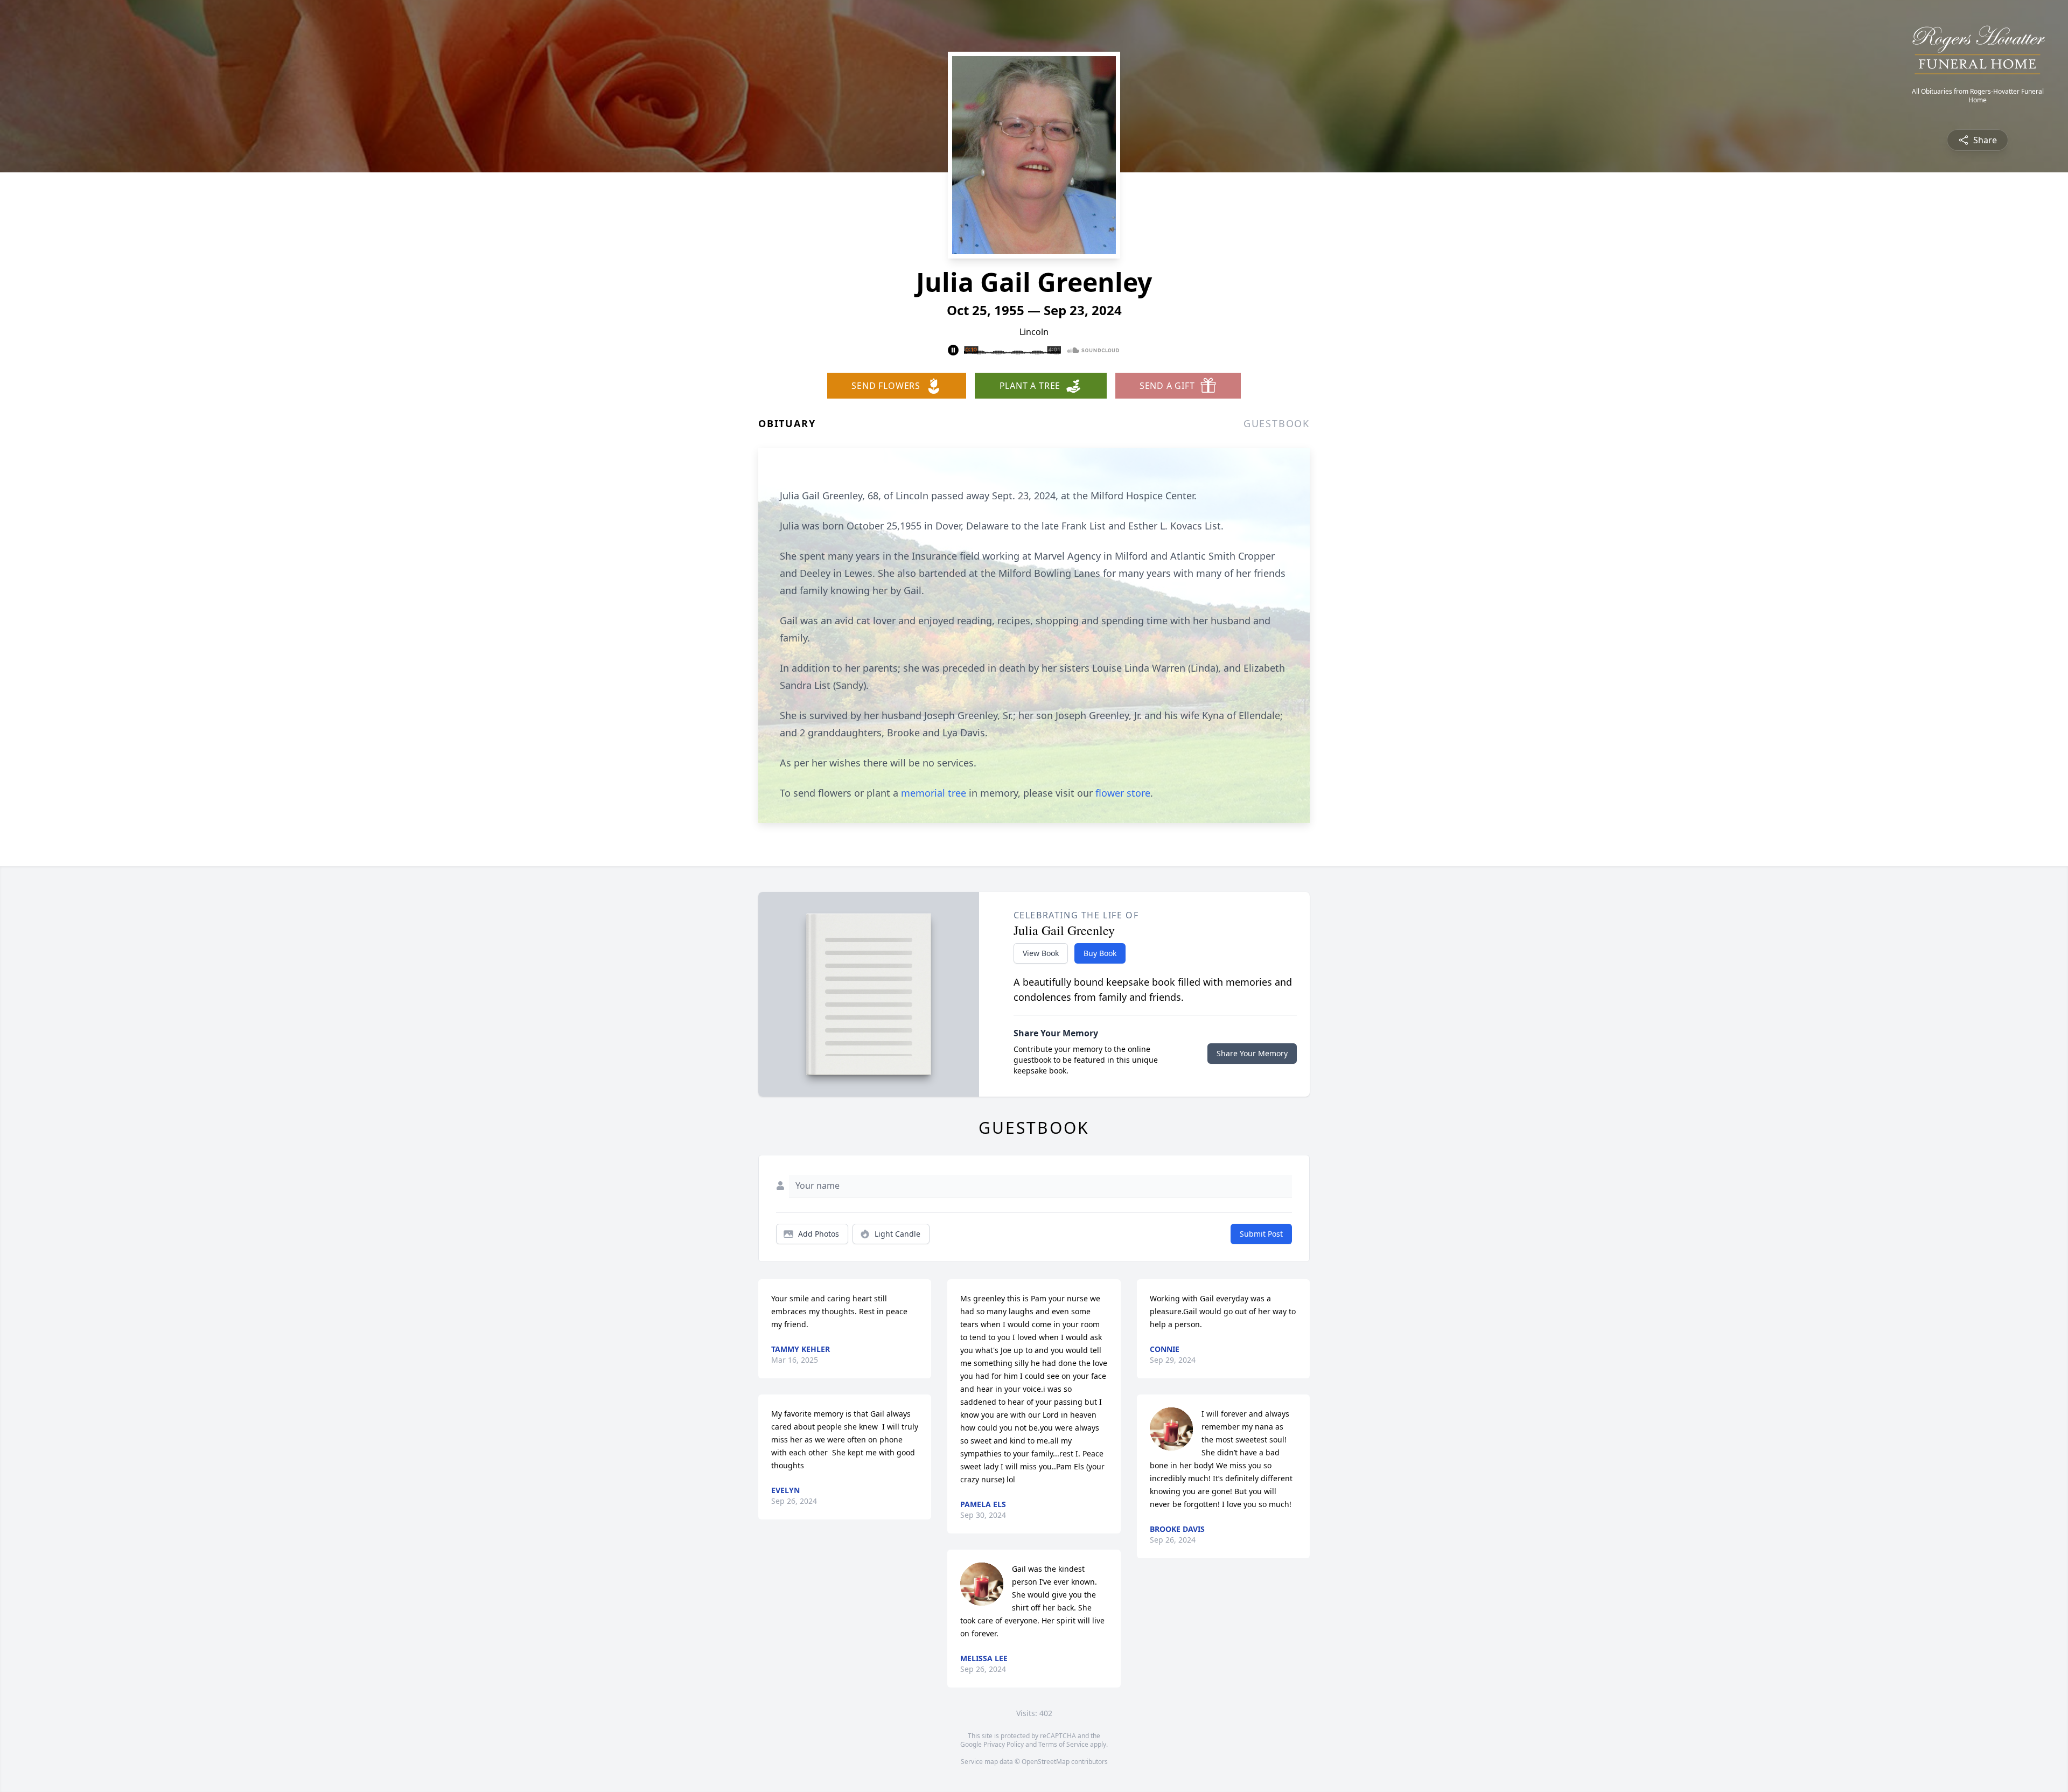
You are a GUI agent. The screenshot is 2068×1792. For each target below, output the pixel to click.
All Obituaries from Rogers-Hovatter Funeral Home (1978, 96)
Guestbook (1277, 423)
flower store (1123, 793)
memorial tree (934, 793)
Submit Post (1261, 1234)
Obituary (787, 423)
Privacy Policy (1004, 1744)
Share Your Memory (1252, 1053)
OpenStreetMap (1046, 1762)
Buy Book (1100, 953)
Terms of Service (1063, 1744)
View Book (1041, 953)
